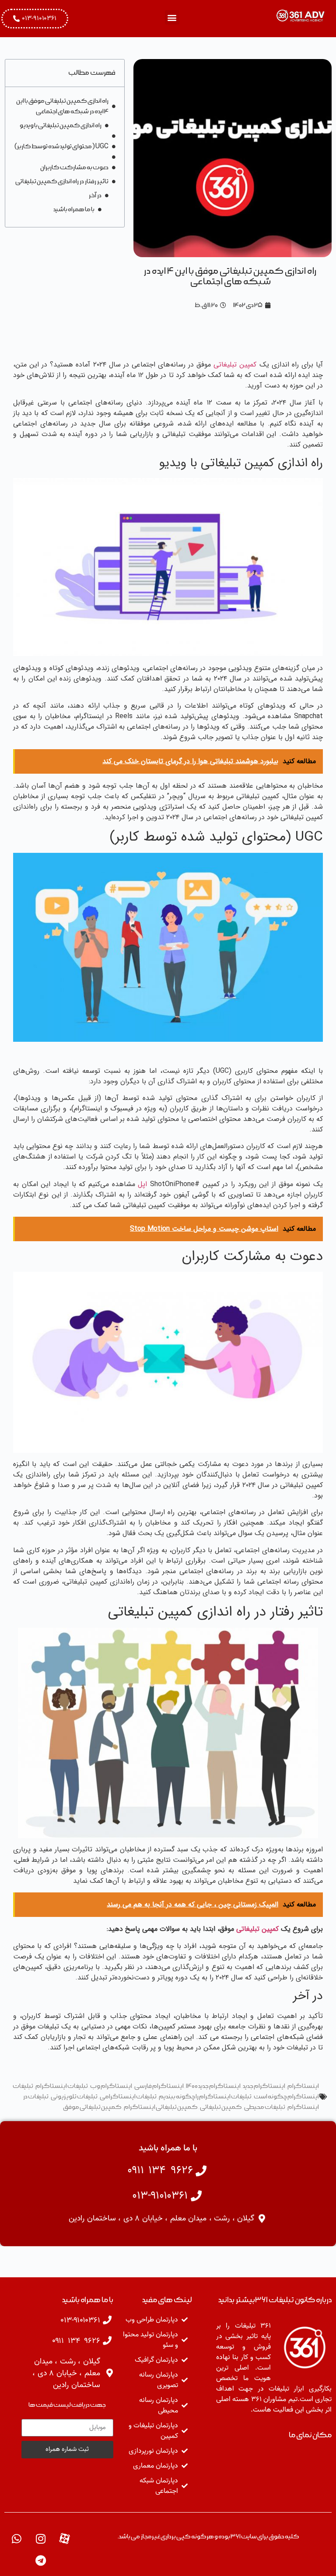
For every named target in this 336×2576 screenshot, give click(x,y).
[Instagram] (41, 2539)
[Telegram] (41, 2561)
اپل (142, 1184)
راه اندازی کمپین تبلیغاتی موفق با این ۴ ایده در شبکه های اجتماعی (62, 106)
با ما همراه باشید (74, 209)
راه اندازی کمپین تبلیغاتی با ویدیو (61, 126)
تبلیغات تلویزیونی (74, 2097)
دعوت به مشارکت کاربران (74, 168)
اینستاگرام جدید (264, 2086)
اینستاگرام (303, 2086)
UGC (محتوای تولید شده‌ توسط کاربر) (61, 147)
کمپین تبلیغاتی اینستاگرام (161, 2107)
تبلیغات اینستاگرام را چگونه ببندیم (205, 2097)
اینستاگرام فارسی (159, 2086)
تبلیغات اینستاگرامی (128, 2097)
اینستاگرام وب (111, 2086)
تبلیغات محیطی (265, 2107)
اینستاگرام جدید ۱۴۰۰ (213, 2086)
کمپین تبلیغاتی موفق (92, 2107)
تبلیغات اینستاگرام (62, 2086)
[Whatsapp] (17, 2539)
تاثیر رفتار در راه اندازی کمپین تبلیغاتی (62, 182)
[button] (172, 17)
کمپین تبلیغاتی (235, 365)
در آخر (95, 195)
